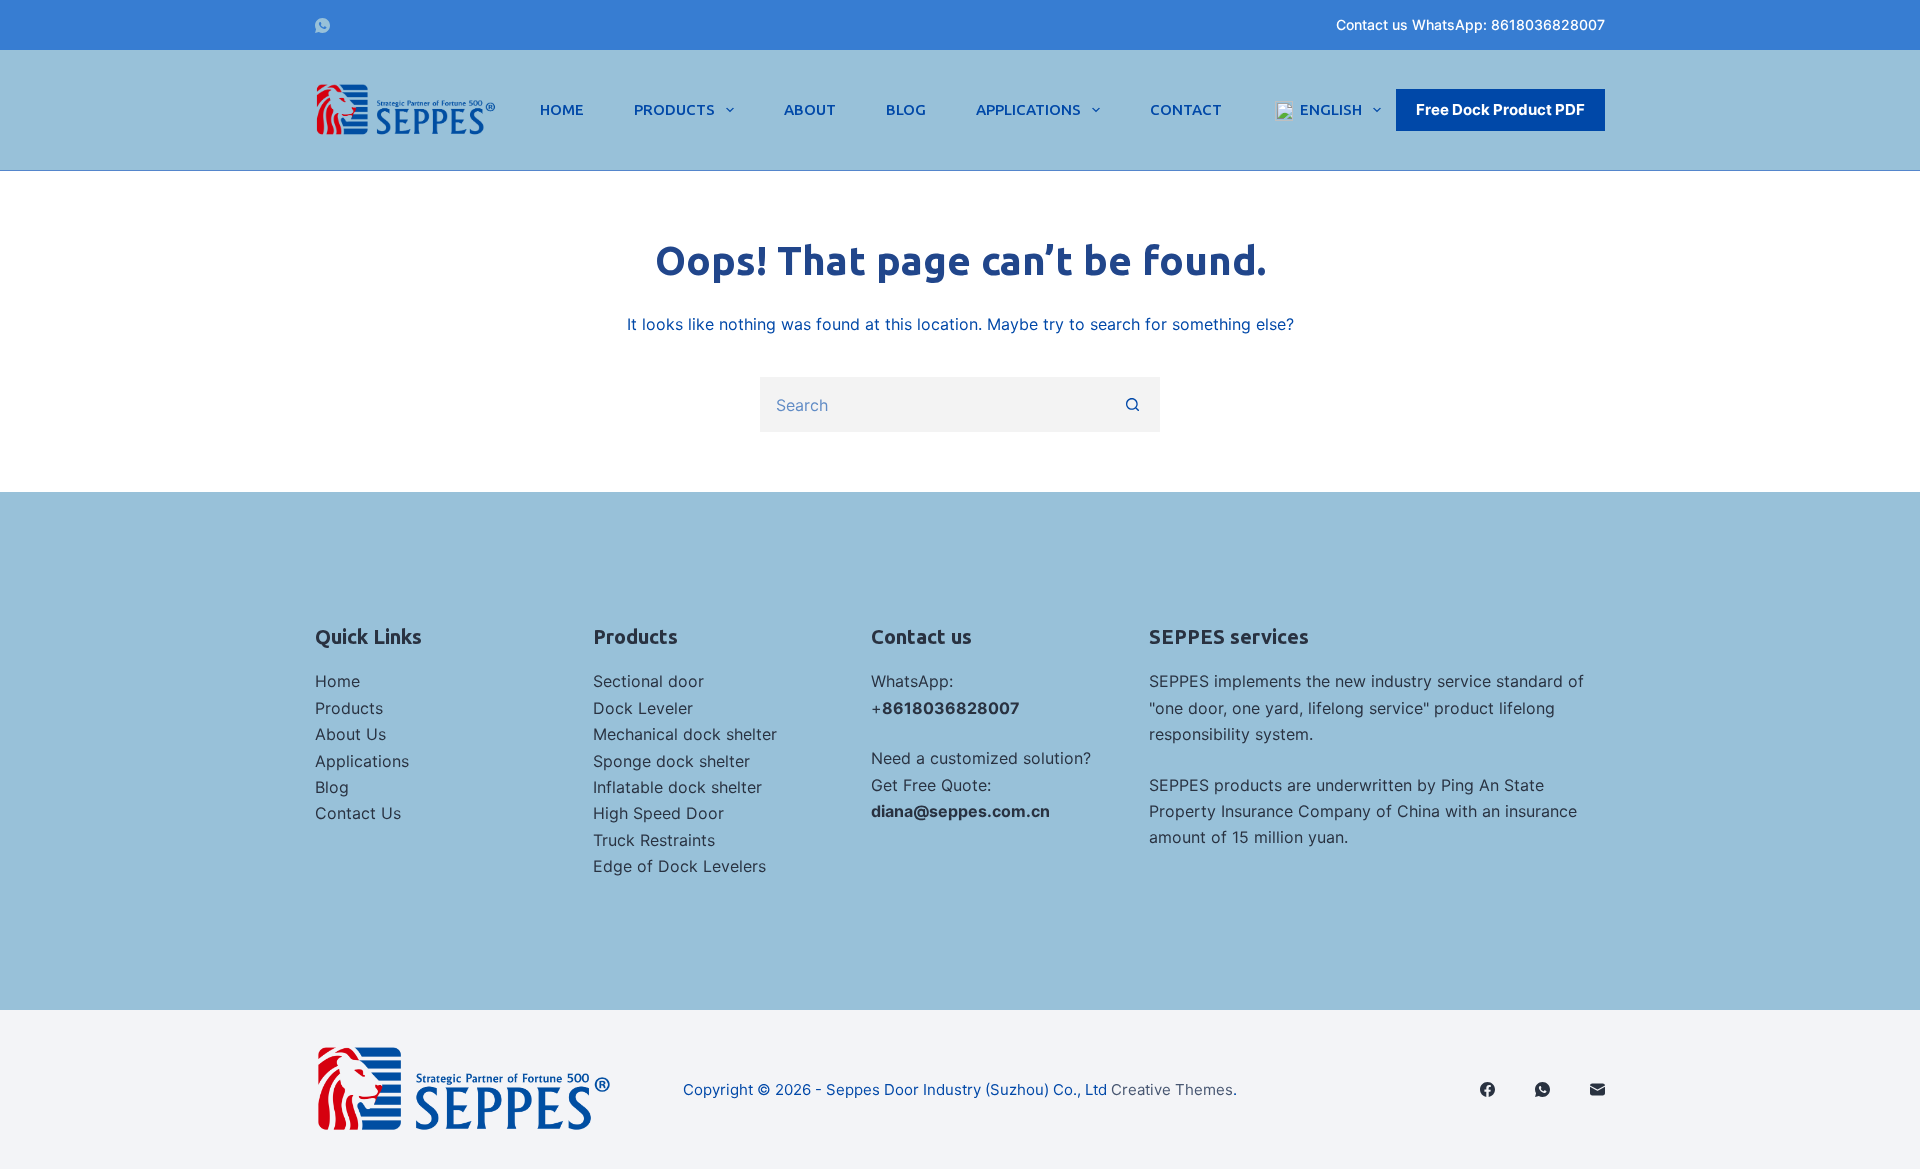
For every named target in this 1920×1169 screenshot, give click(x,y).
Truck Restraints (654, 840)
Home (562, 109)
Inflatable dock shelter (677, 787)
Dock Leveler (643, 708)
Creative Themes (1172, 1089)
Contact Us (358, 813)
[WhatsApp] (322, 25)
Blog (906, 109)
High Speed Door (658, 813)
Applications (1028, 109)
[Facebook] (1487, 1089)
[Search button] (1132, 404)
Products (674, 109)
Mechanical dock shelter (685, 734)
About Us (350, 734)
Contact (1186, 109)
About (810, 109)
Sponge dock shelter (671, 761)
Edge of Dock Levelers (679, 866)
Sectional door (648, 681)
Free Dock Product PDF (1500, 109)
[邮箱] (1597, 1089)
